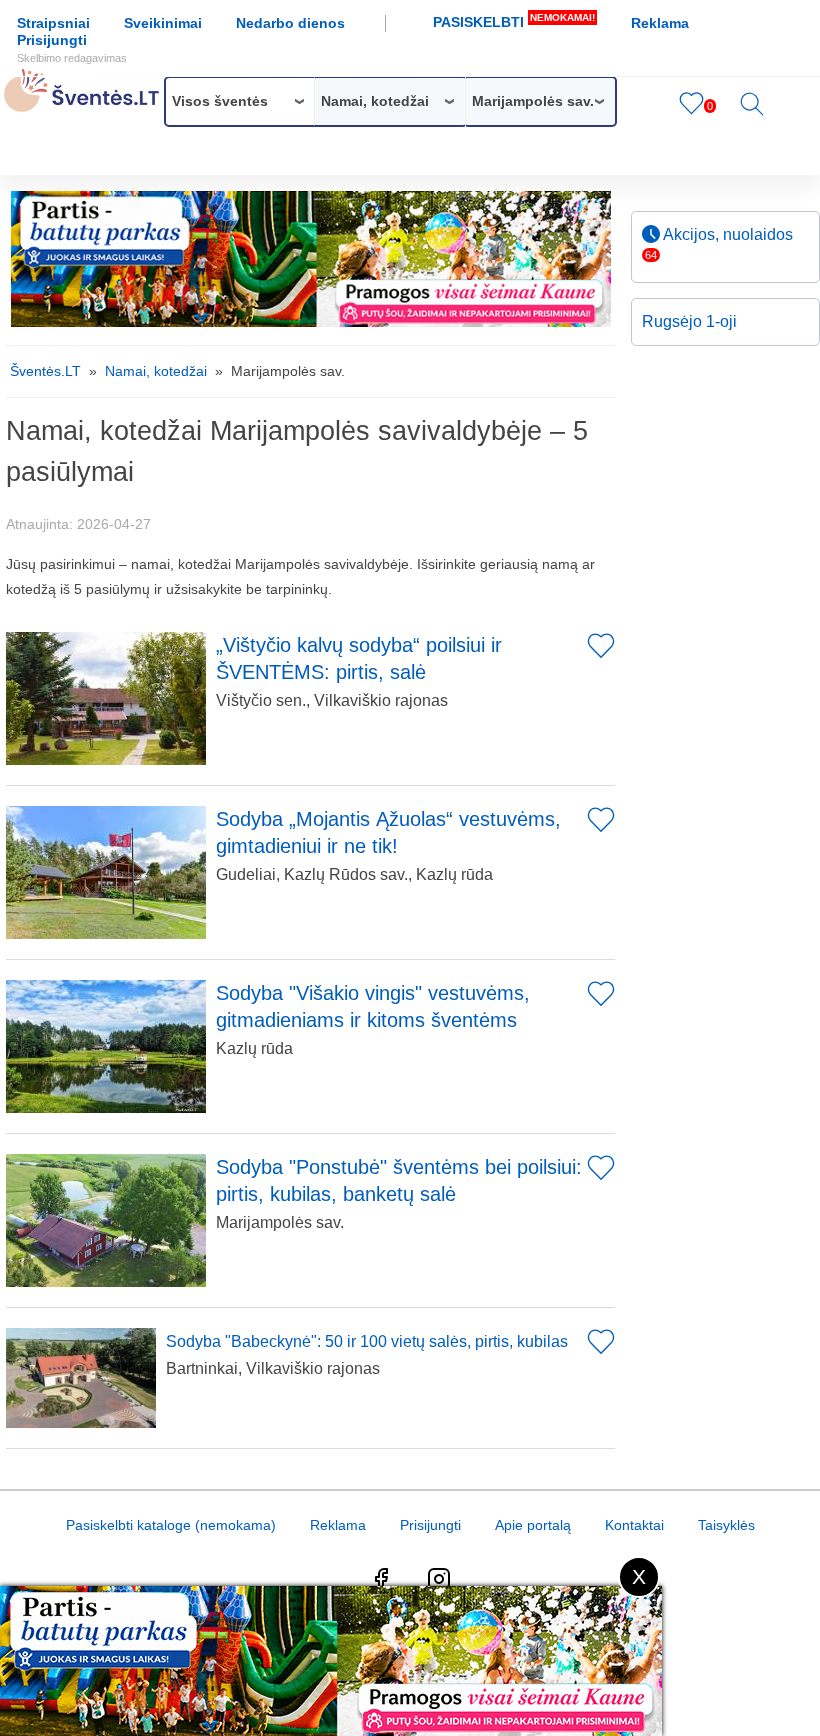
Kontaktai (634, 1525)
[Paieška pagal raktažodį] (752, 111)
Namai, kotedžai (156, 371)
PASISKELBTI (514, 21)
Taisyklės (726, 1525)
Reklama (660, 23)
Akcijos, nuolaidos (719, 243)
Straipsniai (53, 23)
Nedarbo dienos (290, 23)
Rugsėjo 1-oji (689, 321)
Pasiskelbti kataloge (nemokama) (171, 1525)
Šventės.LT (45, 371)
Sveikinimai (163, 23)
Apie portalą (533, 1525)
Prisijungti (72, 48)
